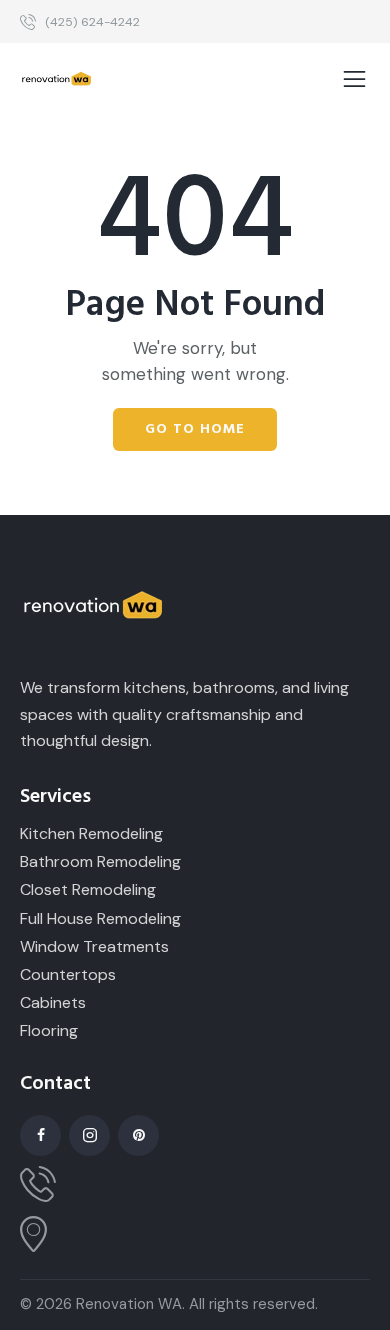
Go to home (195, 429)
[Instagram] (89, 1135)
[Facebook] (40, 1135)
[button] (354, 80)
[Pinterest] (138, 1135)
